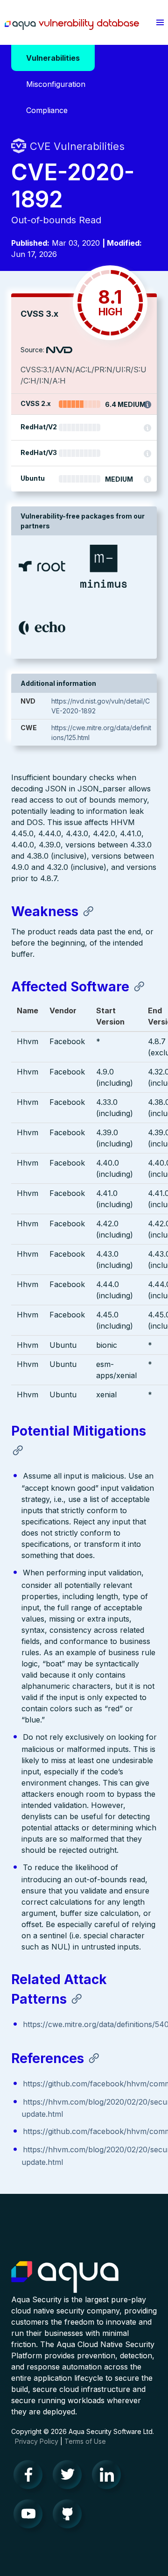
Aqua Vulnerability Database (72, 25)
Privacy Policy (37, 2441)
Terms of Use (85, 2441)
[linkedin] (109, 2477)
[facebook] (31, 2477)
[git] (70, 2516)
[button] (160, 22)
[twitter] (70, 2477)
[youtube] (31, 2516)
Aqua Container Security (65, 2277)
